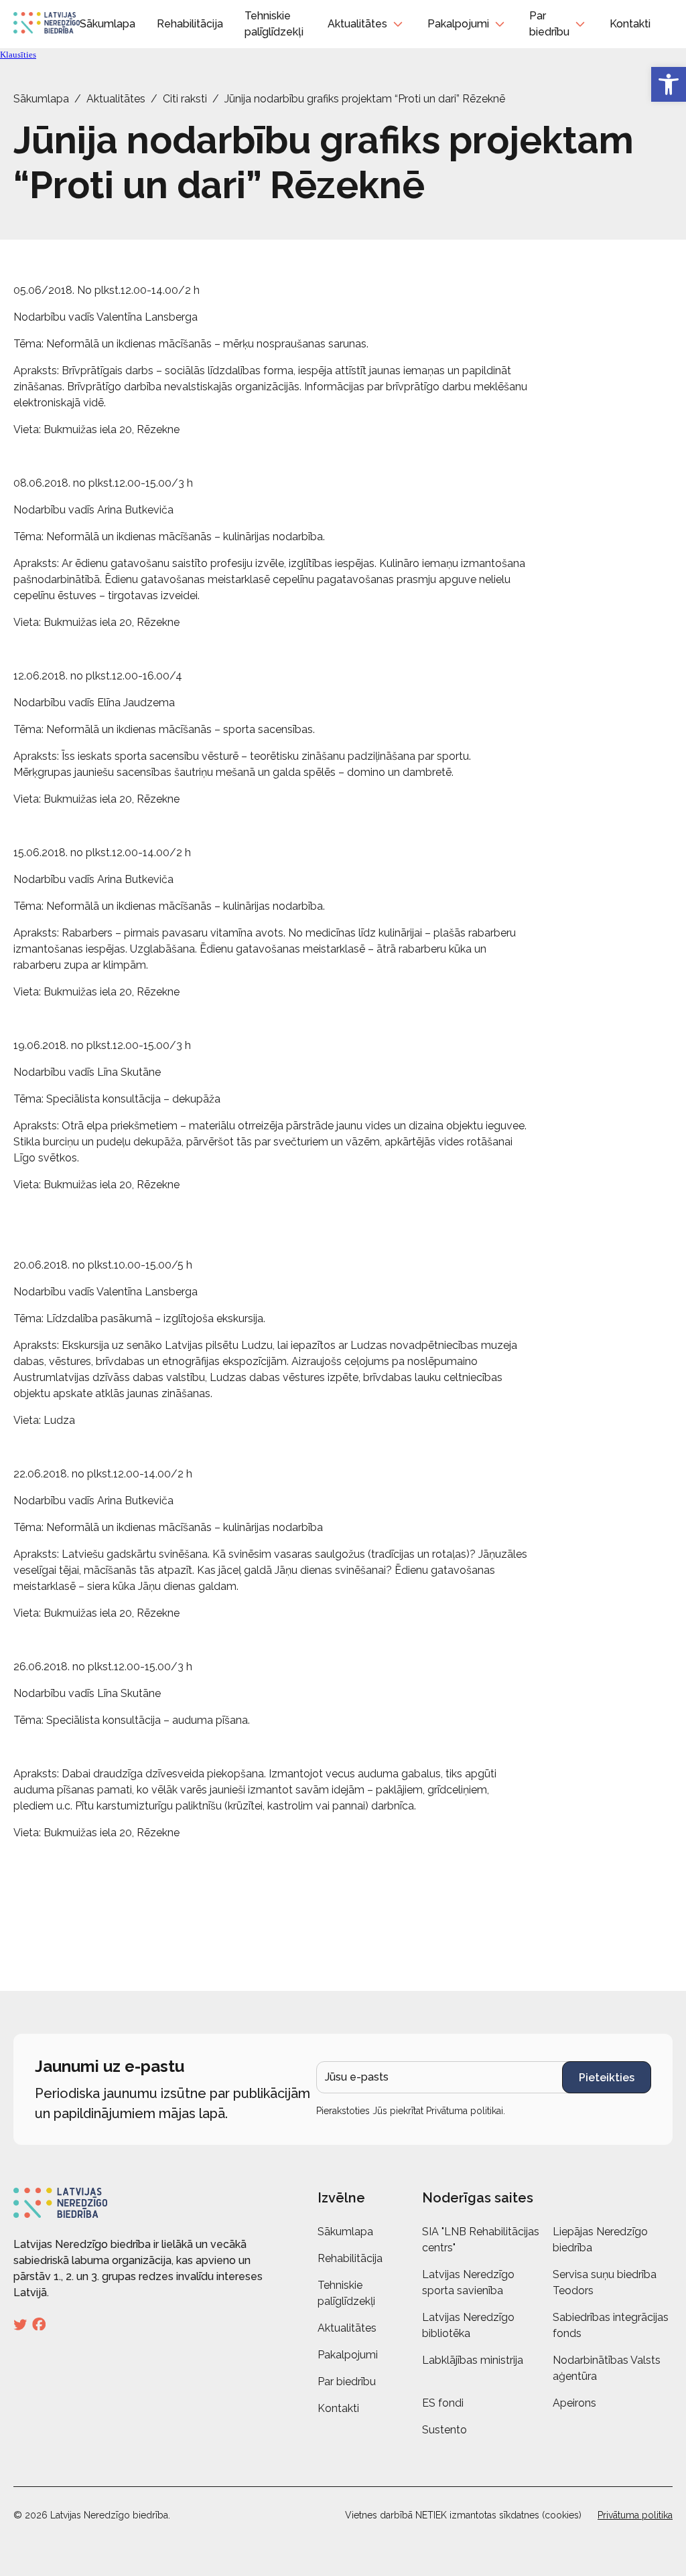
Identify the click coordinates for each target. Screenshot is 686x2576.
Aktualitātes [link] (357, 24)
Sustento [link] (444, 2430)
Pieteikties (607, 2078)
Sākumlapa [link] (108, 24)
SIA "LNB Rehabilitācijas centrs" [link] (481, 2240)
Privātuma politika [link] (635, 2515)
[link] (669, 84)
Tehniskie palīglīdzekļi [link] (346, 2293)
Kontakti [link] (630, 24)
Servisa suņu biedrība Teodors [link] (605, 2282)
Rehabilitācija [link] (190, 24)
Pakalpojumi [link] (458, 24)
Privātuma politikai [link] (465, 2111)
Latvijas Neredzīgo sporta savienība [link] (468, 2282)
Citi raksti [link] (185, 99)
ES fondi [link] (443, 2403)
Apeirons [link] (574, 2403)
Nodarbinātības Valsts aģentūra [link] (607, 2368)
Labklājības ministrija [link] (473, 2360)
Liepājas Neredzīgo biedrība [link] (600, 2240)
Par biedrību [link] (549, 24)
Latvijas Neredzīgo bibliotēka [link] (468, 2325)
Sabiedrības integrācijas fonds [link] (611, 2325)
